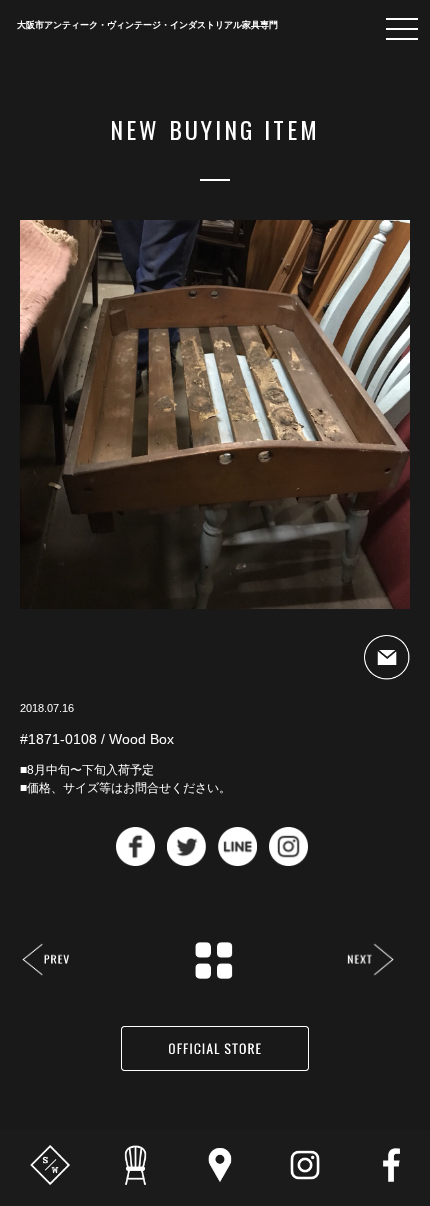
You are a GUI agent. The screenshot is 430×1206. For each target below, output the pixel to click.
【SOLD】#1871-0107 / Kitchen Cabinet (46, 961)
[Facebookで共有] (135, 860)
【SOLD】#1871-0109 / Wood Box (370, 961)
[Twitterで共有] (186, 860)
